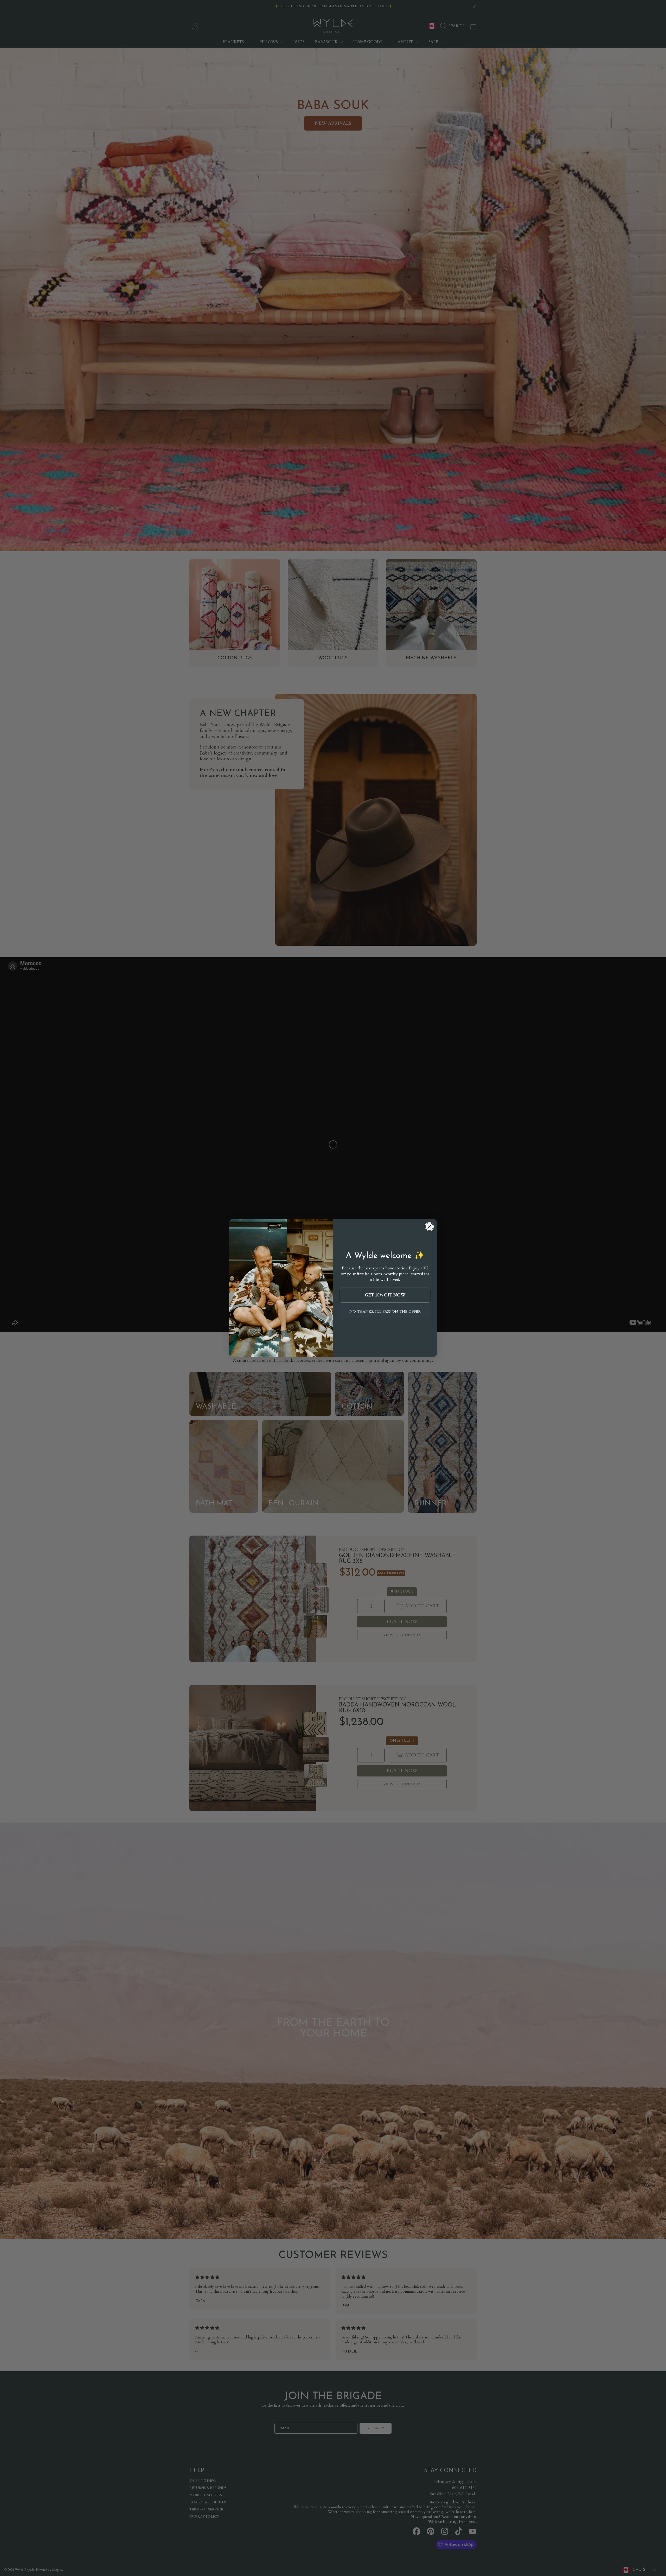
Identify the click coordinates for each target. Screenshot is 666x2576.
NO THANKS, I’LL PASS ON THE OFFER (385, 1311)
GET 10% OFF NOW (385, 1295)
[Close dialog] (429, 1227)
